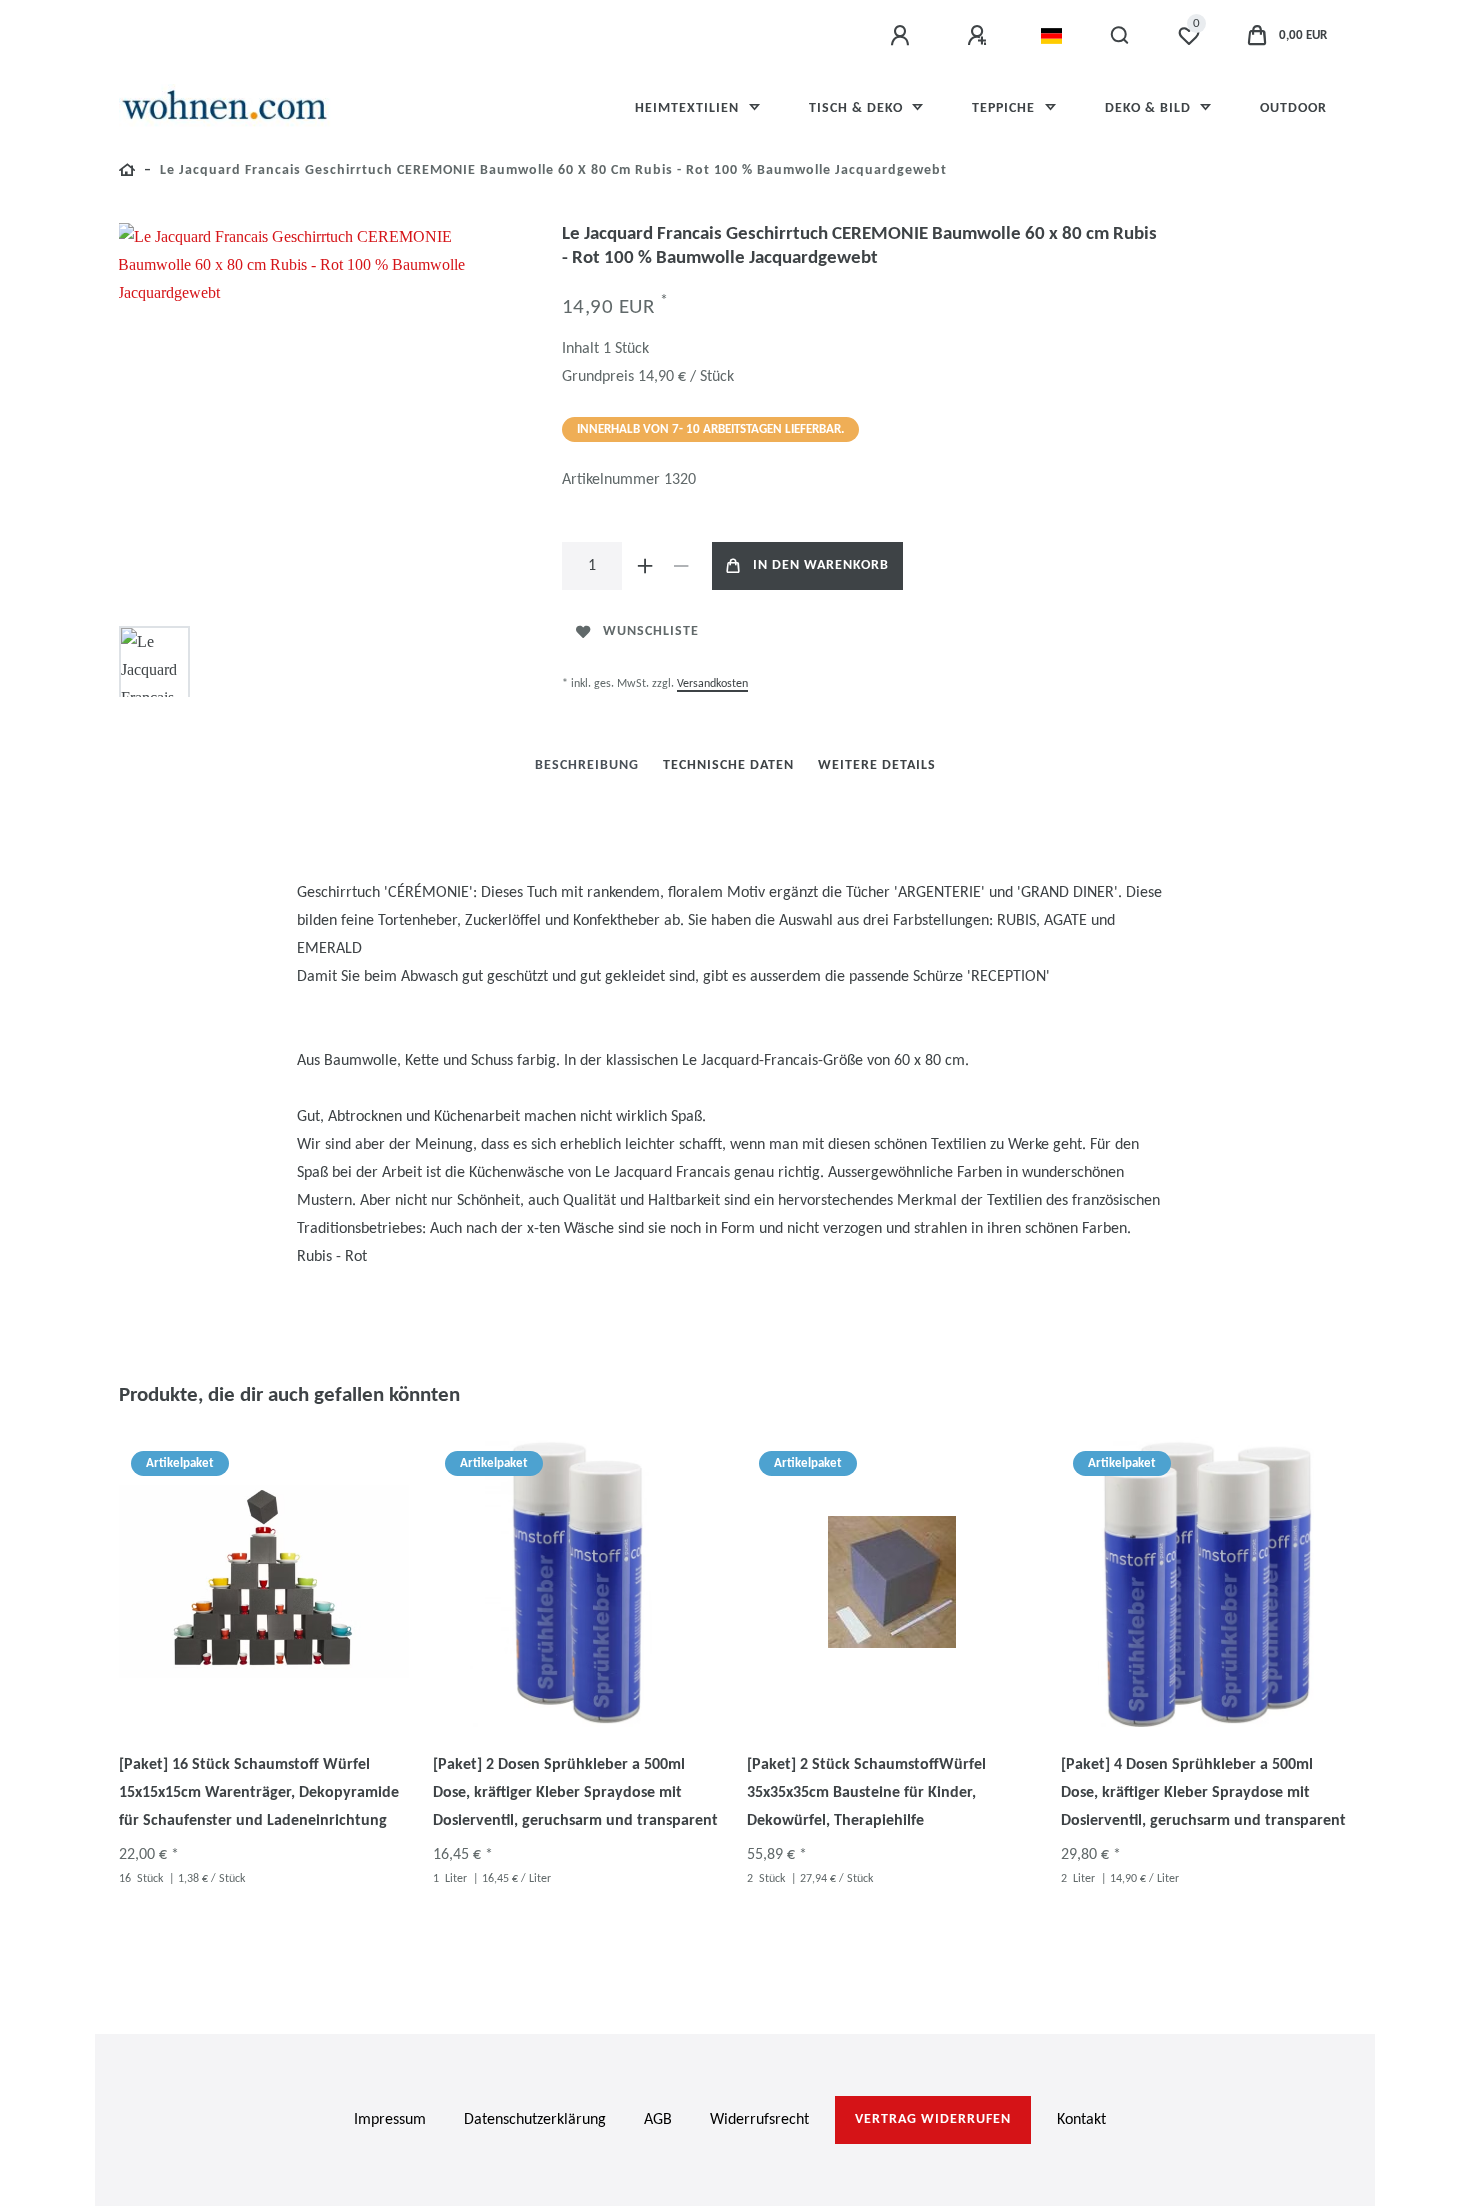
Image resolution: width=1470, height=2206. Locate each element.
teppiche (1005, 108)
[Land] (1051, 36)
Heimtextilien (689, 108)
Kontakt (1081, 2120)
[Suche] (1120, 36)
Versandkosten (712, 684)
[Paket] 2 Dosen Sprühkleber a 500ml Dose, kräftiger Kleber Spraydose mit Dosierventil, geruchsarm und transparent (575, 1793)
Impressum (390, 2120)
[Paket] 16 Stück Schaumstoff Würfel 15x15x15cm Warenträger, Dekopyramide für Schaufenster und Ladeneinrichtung (259, 1793)
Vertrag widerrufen (933, 2119)
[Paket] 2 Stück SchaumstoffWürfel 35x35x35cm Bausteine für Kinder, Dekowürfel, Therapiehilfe (866, 1793)
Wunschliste (651, 631)
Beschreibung (587, 765)
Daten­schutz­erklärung (535, 2120)
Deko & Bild (1150, 108)
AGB (658, 2120)
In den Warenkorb (821, 565)
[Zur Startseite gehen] (127, 173)
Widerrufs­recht (759, 2120)
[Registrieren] (980, 36)
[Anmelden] (903, 36)
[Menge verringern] (682, 566)
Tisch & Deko (858, 108)
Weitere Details (877, 765)
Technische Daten (728, 765)
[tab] (587, 765)
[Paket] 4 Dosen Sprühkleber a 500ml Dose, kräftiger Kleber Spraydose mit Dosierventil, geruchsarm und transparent (1203, 1793)
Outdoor (1293, 108)
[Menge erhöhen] (646, 566)
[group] (264, 1582)
